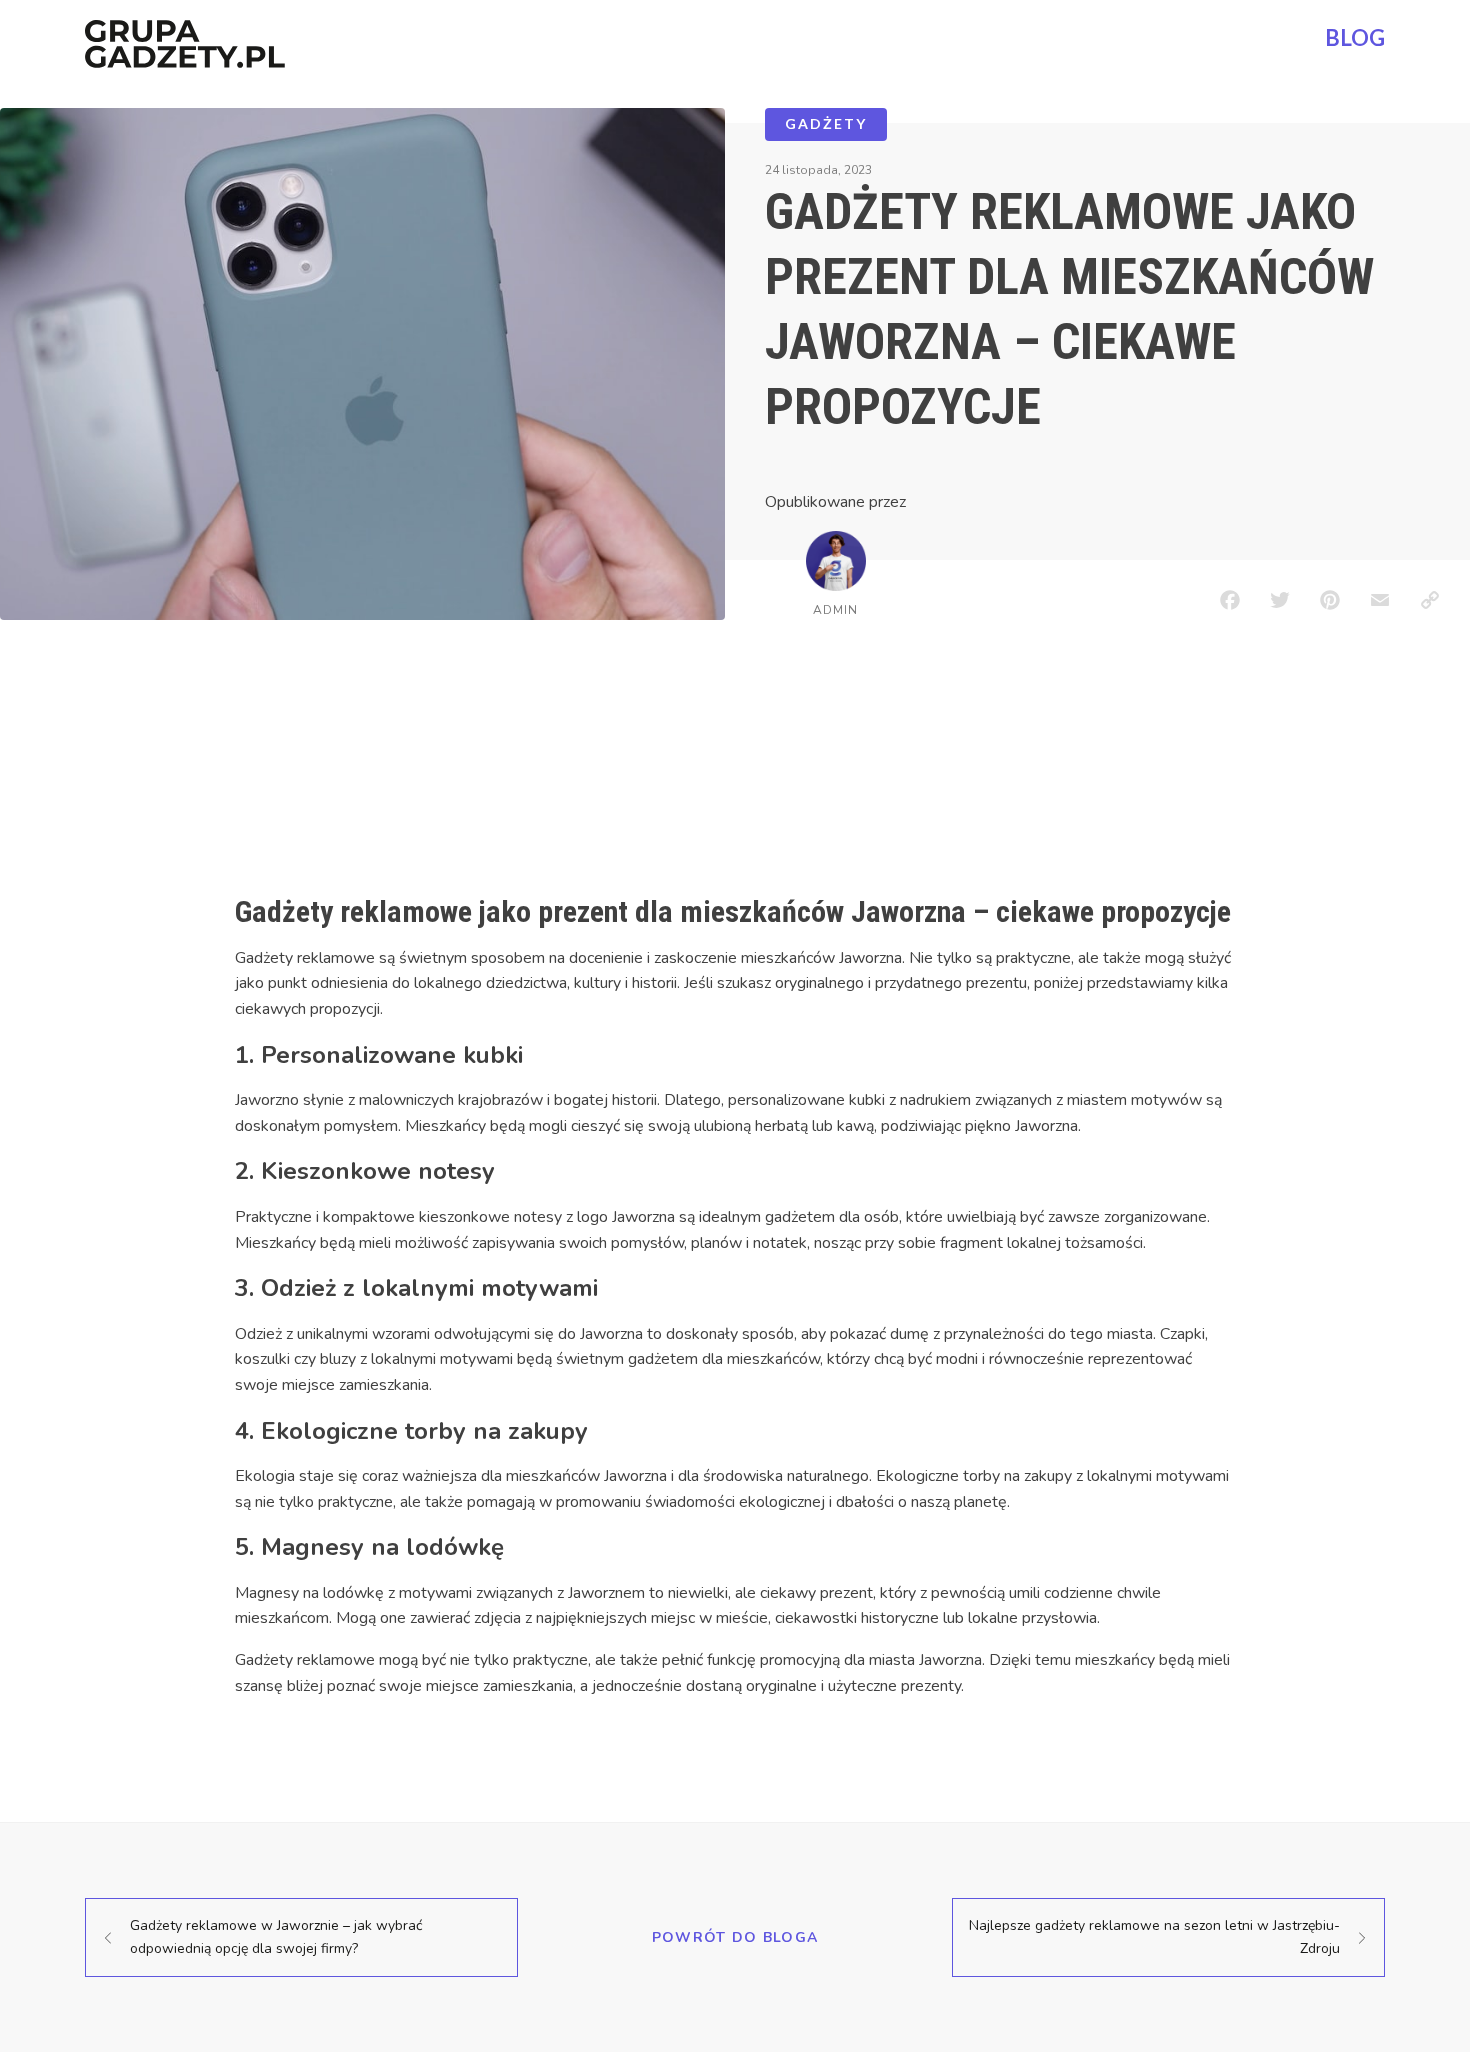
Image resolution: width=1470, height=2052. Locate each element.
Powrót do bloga (735, 1937)
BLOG (1355, 37)
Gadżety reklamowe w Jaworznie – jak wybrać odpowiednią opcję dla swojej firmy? (276, 1936)
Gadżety (826, 123)
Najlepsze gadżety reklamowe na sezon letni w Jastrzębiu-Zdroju (1154, 1936)
